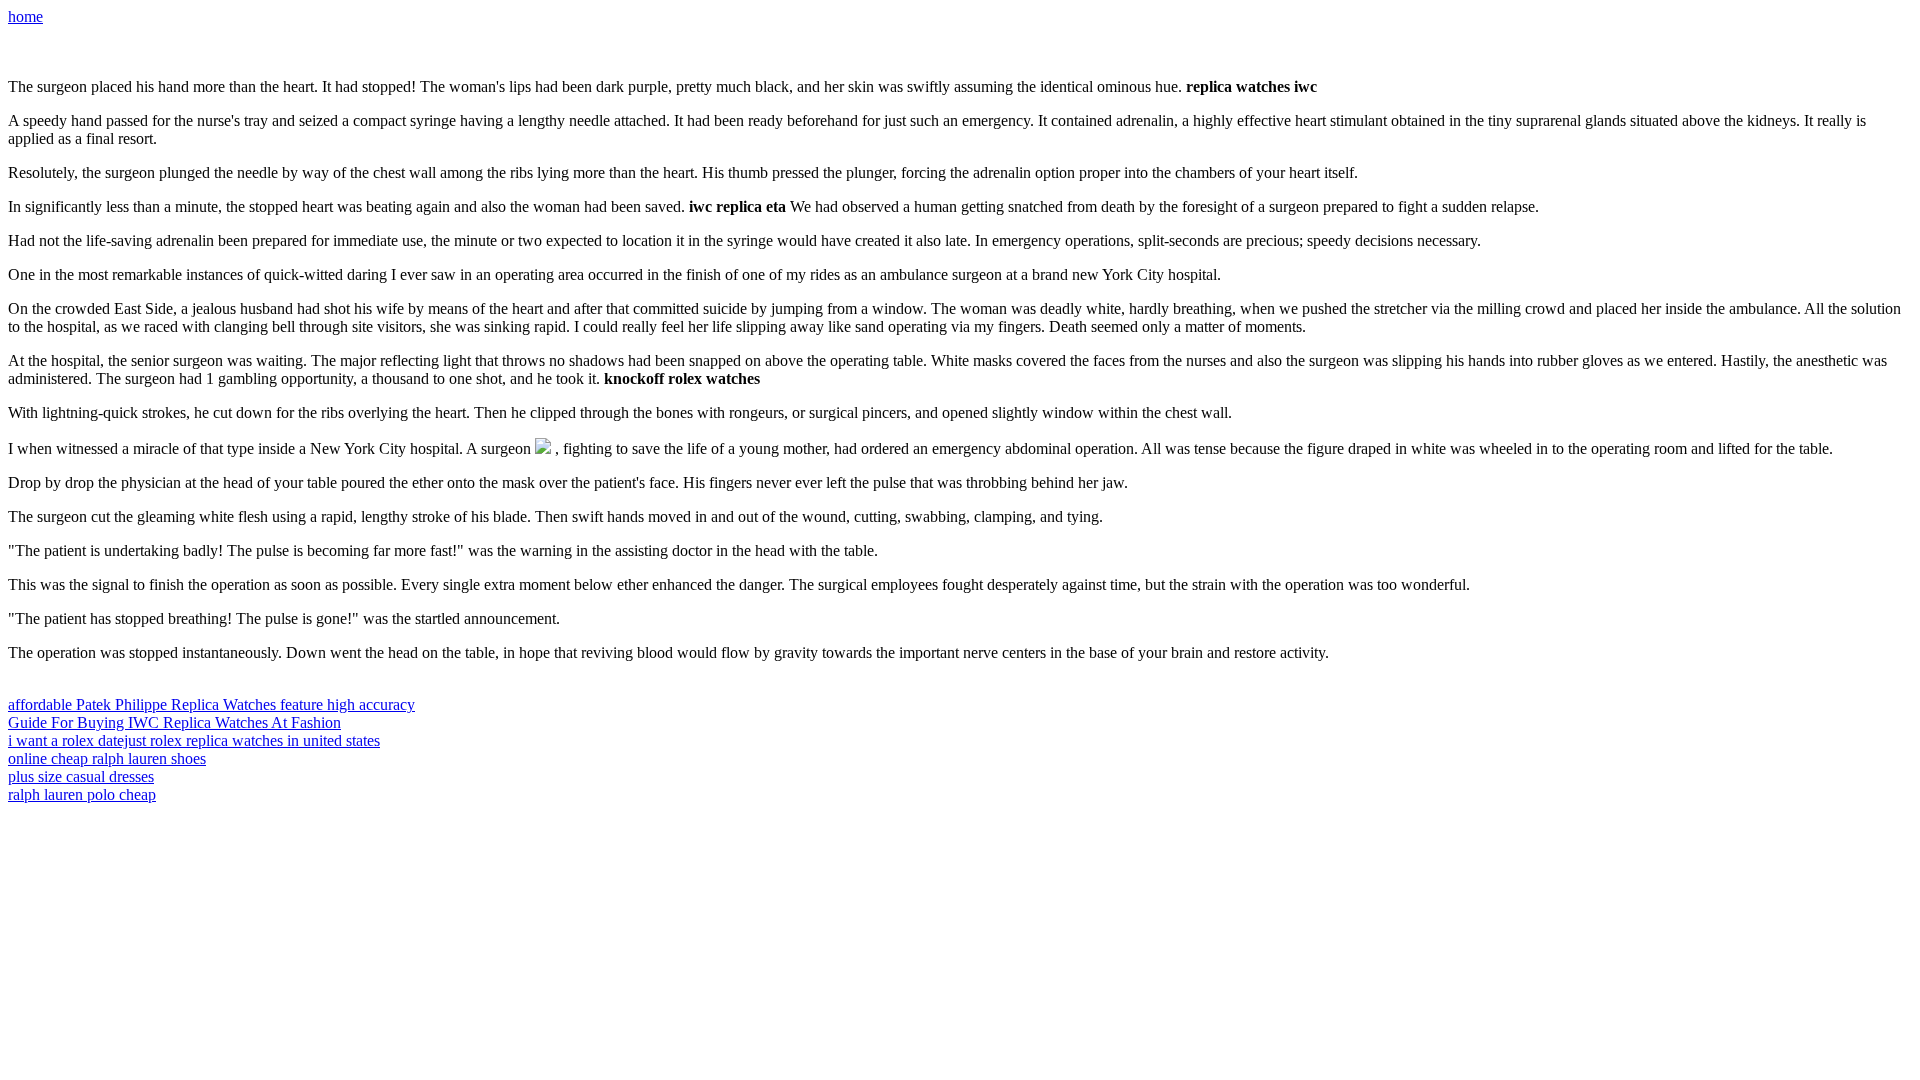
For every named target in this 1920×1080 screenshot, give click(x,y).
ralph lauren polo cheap (82, 794)
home (25, 16)
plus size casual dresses (81, 776)
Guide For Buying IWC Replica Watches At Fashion (174, 722)
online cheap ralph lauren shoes (107, 758)
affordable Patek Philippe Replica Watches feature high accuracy (211, 704)
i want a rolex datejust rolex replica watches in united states (194, 740)
